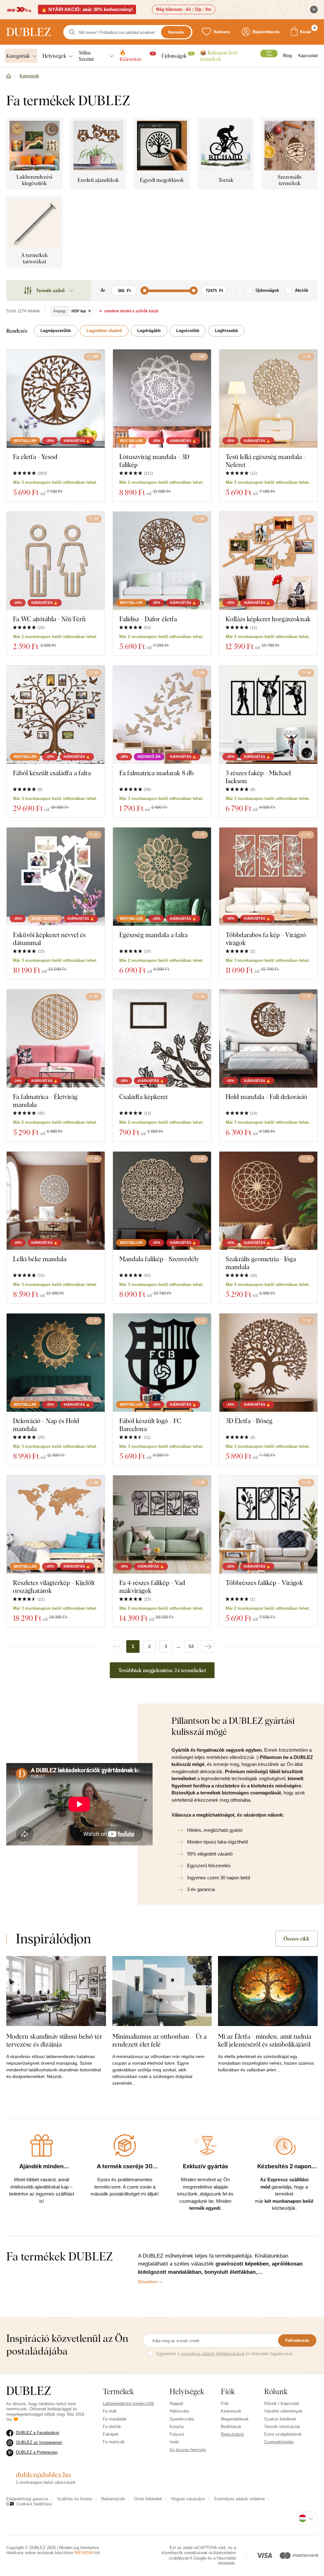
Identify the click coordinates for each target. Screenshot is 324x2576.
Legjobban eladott (104, 331)
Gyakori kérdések (280, 2419)
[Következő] (208, 1646)
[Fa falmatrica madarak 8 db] (162, 715)
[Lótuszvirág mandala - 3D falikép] (162, 399)
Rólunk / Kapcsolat (282, 2403)
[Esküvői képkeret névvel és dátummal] (56, 877)
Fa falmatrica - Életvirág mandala (45, 1101)
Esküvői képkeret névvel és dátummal (49, 939)
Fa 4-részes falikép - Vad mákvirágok (152, 1587)
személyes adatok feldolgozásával (213, 2354)
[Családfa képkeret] (162, 1039)
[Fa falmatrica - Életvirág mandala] (56, 1039)
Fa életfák (112, 2427)
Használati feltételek (226, 2561)
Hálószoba (179, 2411)
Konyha (177, 2427)
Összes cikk (296, 1939)
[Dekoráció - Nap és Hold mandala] (56, 1363)
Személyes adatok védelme (239, 2499)
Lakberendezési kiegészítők (128, 2403)
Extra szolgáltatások (283, 2434)
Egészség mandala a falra (153, 935)
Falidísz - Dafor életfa (148, 619)
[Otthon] (9, 76)
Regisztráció (232, 2434)
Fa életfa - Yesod (35, 457)
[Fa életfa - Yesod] (56, 399)
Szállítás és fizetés (75, 2499)
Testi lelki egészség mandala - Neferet (266, 461)
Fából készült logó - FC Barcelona (150, 1425)
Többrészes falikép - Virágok (264, 1583)
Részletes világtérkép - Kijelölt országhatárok (54, 1587)
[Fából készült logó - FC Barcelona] (162, 1363)
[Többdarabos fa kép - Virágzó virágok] (268, 877)
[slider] (145, 291)
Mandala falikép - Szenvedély (159, 1259)
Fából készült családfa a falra (52, 773)
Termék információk (282, 2427)
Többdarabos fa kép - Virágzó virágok (266, 939)
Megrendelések (235, 2419)
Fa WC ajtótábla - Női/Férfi (49, 619)
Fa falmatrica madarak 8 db (156, 773)
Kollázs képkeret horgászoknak (268, 619)
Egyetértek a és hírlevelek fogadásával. (225, 2354)
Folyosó (177, 2434)
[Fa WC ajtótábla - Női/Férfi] (56, 561)
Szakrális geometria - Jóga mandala (261, 1263)
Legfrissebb (226, 331)
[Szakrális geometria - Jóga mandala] (268, 1201)
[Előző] (116, 1646)
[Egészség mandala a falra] (162, 877)
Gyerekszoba (182, 2419)
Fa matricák (114, 2442)
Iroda (174, 2442)
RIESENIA (84, 2553)
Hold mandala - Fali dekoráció (266, 1097)
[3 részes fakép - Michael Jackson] (268, 715)
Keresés (176, 32)
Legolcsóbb (188, 331)
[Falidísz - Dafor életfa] (162, 561)
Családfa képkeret (143, 1097)
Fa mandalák (115, 2419)
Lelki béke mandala (40, 1259)
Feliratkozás (297, 2340)
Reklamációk (113, 2499)
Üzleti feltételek (148, 2499)
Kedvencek (231, 2411)
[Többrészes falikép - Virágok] (268, 1525)
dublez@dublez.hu (43, 2475)
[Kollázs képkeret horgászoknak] (268, 561)
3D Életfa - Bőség (249, 1421)
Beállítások (231, 2427)
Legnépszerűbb (56, 331)
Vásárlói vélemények (283, 2411)
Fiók (225, 2403)
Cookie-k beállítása (34, 2504)
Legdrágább (149, 331)
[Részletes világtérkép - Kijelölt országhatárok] (56, 1525)
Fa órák (110, 2411)
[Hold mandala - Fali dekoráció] (268, 1039)
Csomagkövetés (279, 2442)
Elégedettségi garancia (27, 2499)
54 (191, 1646)
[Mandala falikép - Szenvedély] (162, 1201)
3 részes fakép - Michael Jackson (258, 777)
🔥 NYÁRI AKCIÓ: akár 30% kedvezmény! (87, 9)
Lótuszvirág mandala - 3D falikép (154, 461)
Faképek (111, 2434)
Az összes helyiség (188, 2450)
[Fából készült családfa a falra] (56, 715)
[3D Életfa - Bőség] (268, 1363)
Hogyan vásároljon (188, 2499)
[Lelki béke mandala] (56, 1201)
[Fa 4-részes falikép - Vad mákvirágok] (162, 1525)
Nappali (176, 2403)
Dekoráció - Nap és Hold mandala (46, 1425)
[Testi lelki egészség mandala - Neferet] (268, 399)
